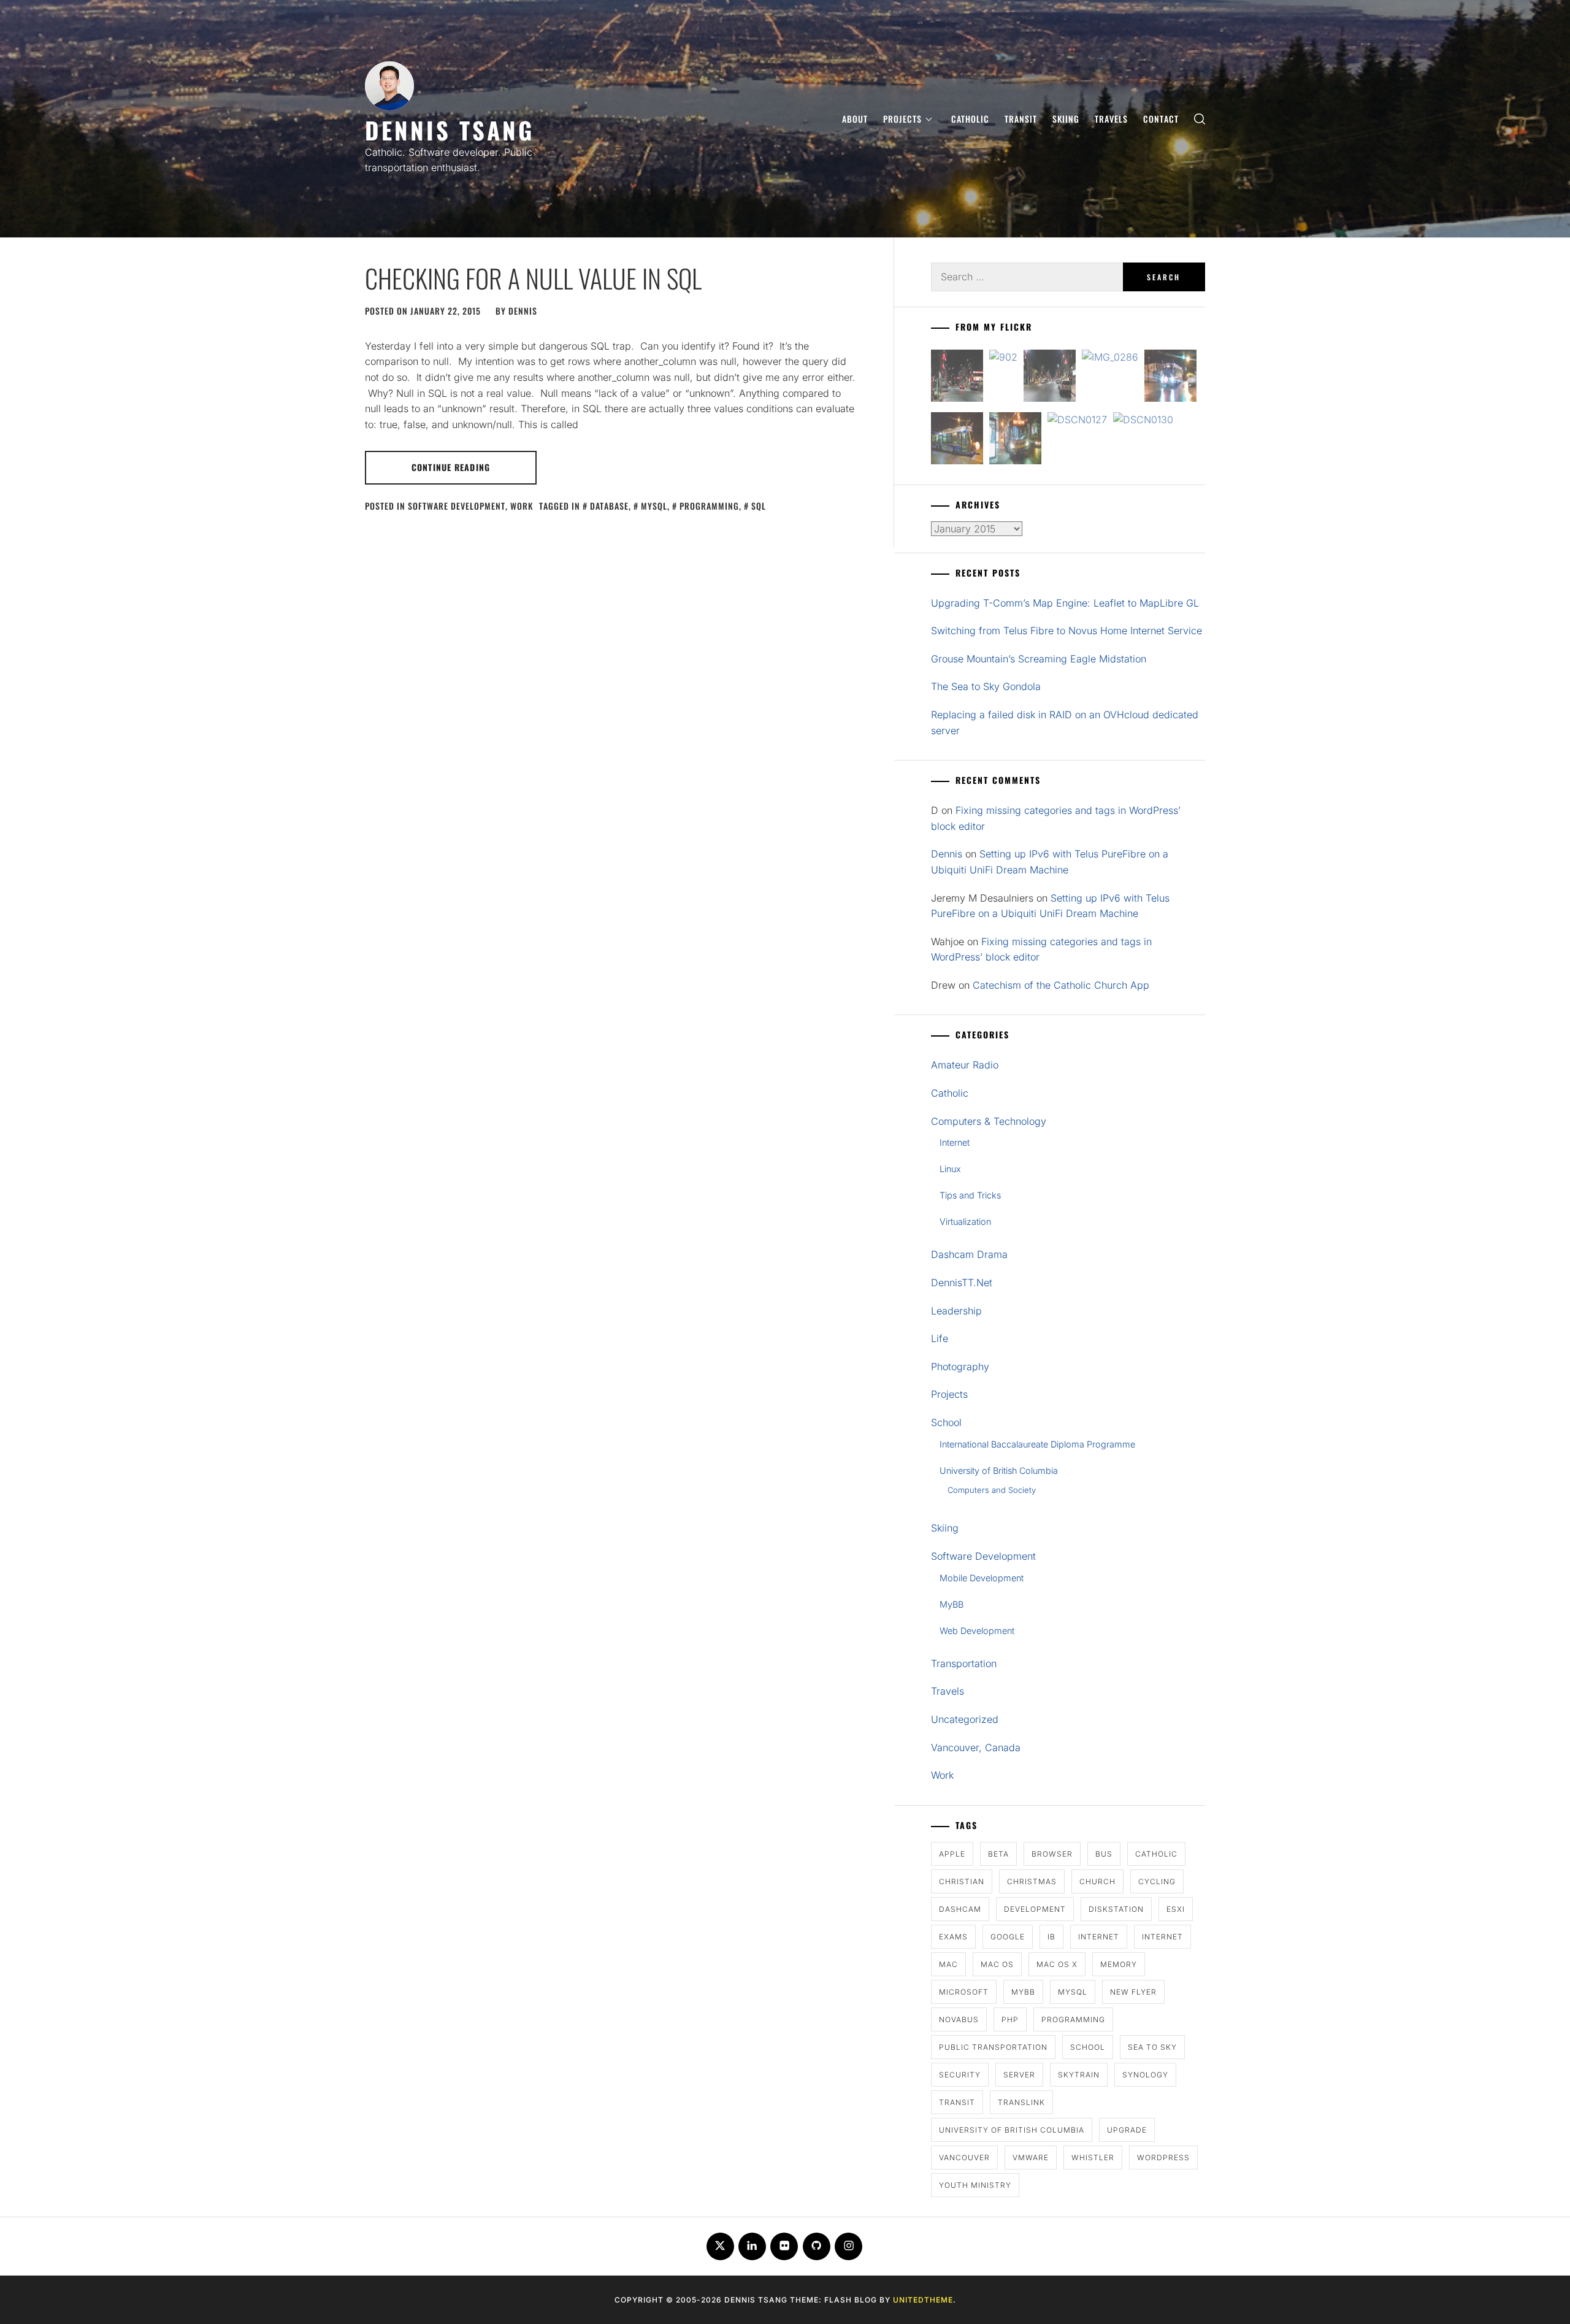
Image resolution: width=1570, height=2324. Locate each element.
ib (1051, 1937)
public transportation (993, 2047)
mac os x (1057, 1964)
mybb (1023, 1992)
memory (1119, 1964)
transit (957, 2102)
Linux (950, 1169)
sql (759, 506)
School (946, 1422)
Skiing (1066, 119)
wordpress (1163, 2157)
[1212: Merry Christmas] (1015, 441)
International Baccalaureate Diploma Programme (1037, 1444)
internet (1099, 1937)
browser (1052, 1854)
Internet (955, 1142)
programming (709, 506)
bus (1104, 1854)
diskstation (1116, 1909)
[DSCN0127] (1077, 420)
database (609, 506)
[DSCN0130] (1143, 420)
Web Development (977, 1631)
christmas (1032, 1881)
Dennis (523, 311)
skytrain (1079, 2075)
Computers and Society (992, 1490)
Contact (1161, 119)
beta (998, 1854)
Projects (902, 119)
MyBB (952, 1604)
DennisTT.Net (962, 1283)
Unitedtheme (923, 2300)
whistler (1093, 2157)
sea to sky (1152, 2047)
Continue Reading (451, 467)
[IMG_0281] (1050, 378)
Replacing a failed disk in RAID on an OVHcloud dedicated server (1065, 723)
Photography (960, 1367)
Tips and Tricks (970, 1195)
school (1088, 2047)
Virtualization (965, 1221)
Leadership (956, 1311)
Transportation (964, 1663)
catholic (1156, 1854)
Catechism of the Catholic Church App (1061, 985)
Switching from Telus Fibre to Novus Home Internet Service (1066, 631)
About (855, 119)
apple (952, 1854)
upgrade (1127, 2130)
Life (940, 1338)
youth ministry (975, 2185)
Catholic (970, 119)
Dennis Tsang (450, 130)
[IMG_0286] (1110, 358)
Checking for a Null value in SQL (533, 278)
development (1035, 1909)
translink (1021, 2102)
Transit (1021, 119)
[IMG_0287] (957, 378)
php (1010, 2019)
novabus (959, 2019)
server (1019, 2075)
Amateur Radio (965, 1065)
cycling (1157, 1881)
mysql (654, 506)
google (1008, 1937)
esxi (1176, 1909)
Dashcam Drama (969, 1254)
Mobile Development (982, 1578)
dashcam (960, 1909)
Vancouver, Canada (976, 1747)
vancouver (964, 2157)
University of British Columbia (999, 1471)
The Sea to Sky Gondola (986, 686)
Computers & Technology (989, 1121)
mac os (997, 1964)
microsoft (964, 1992)
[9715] (1170, 378)
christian (962, 1881)
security (960, 2075)
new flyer (1133, 1992)
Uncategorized (965, 1719)
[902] (1003, 358)
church (1097, 1881)
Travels (1111, 119)
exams (953, 1937)
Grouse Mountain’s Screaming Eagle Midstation (1039, 659)
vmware (1031, 2157)
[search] (1200, 119)
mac (948, 1964)
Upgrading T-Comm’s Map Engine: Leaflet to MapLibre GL (1065, 603)
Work (522, 506)
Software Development (457, 506)
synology (1145, 2075)
